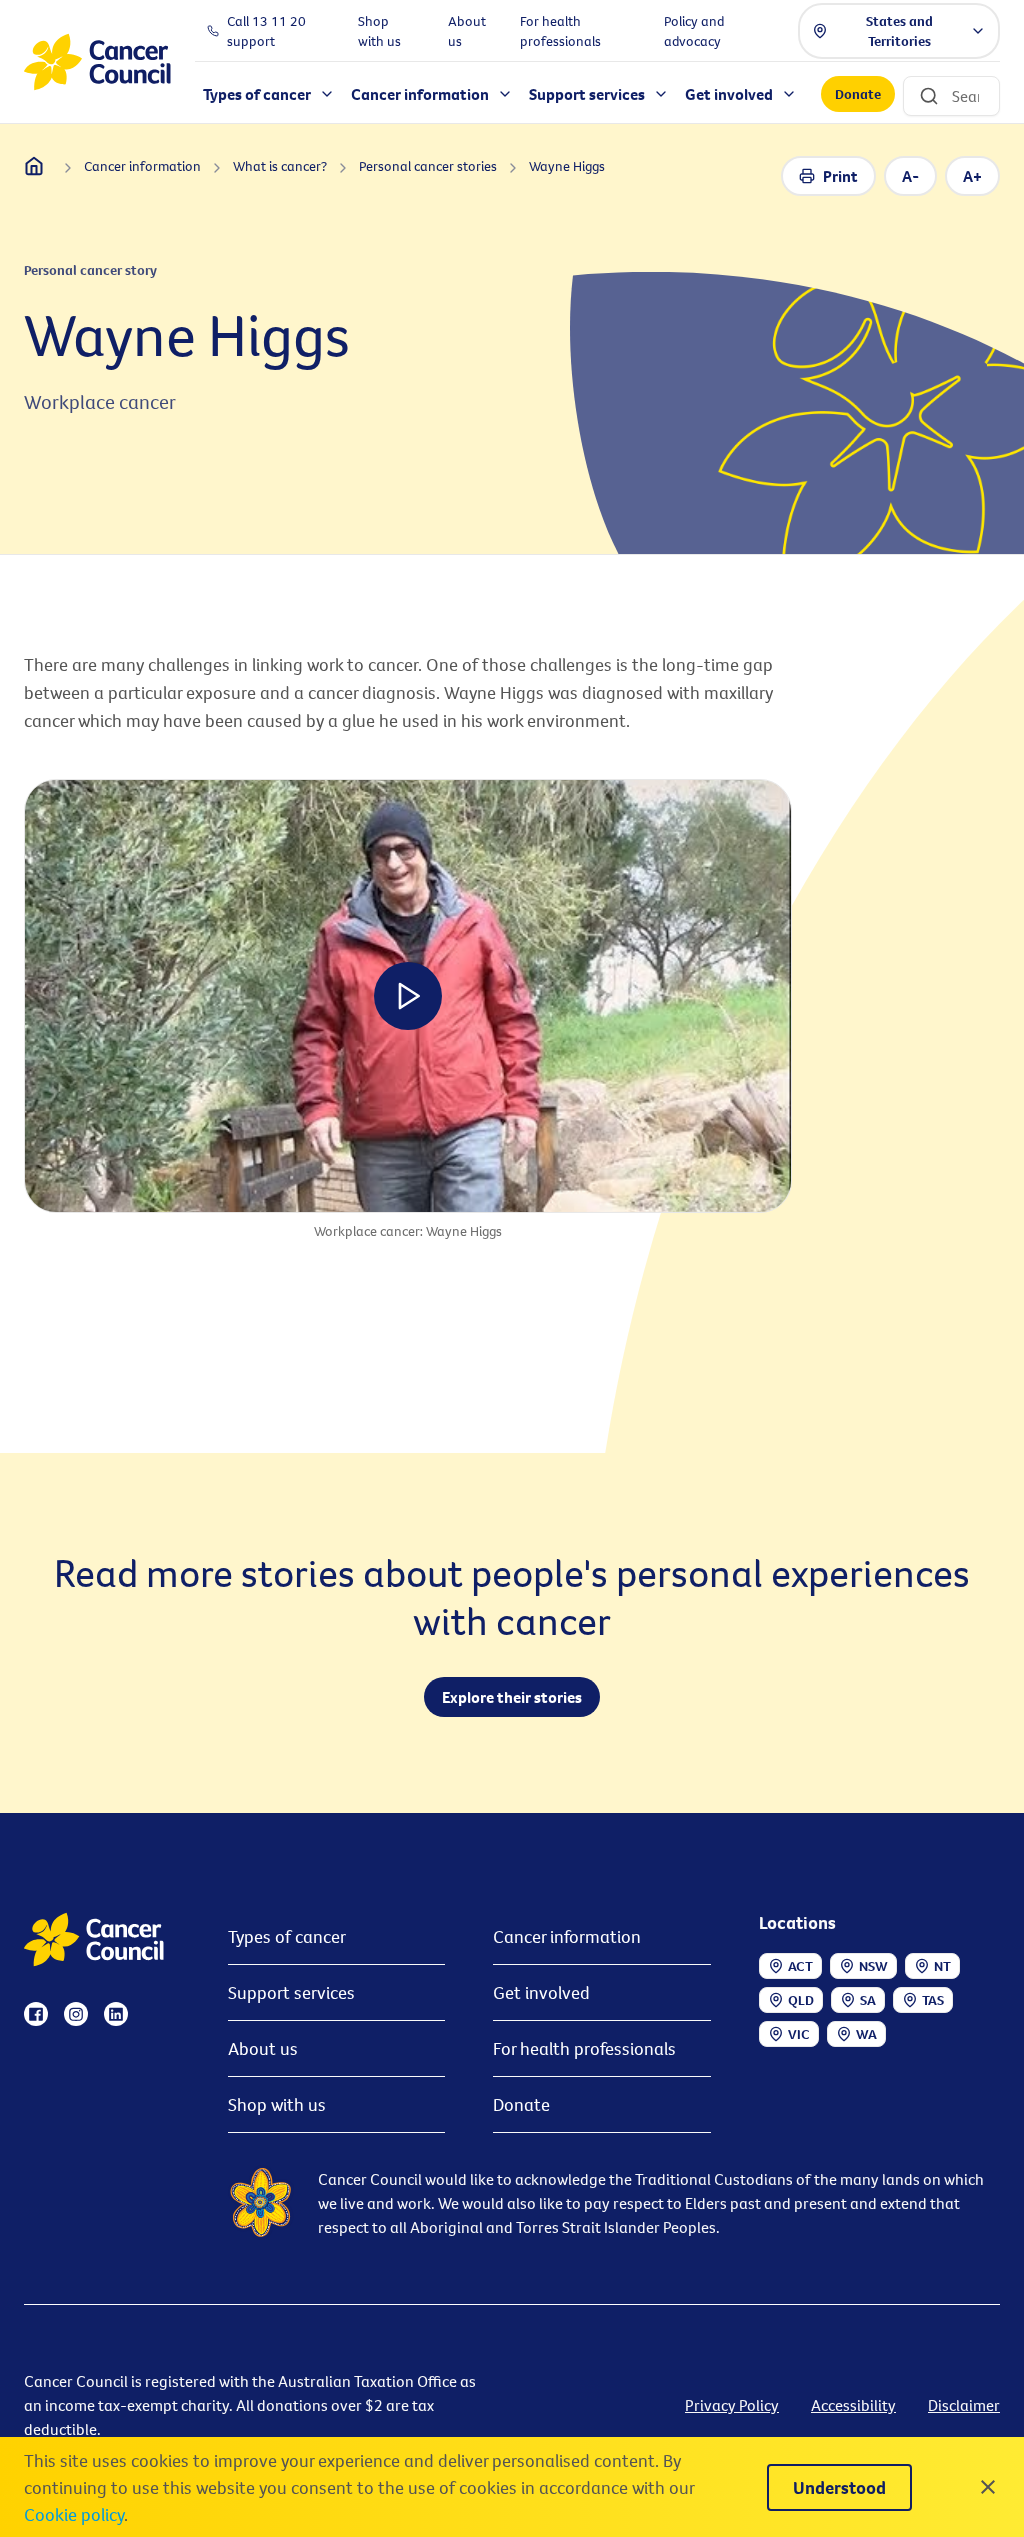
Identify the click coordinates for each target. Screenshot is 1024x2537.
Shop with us (277, 2104)
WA (866, 2034)
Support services (291, 1992)
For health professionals (584, 2048)
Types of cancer (287, 1936)
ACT (800, 1966)
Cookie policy (74, 2514)
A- (910, 176)
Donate (858, 94)
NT (942, 1966)
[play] (408, 996)
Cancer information (567, 1936)
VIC (799, 2034)
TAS (933, 2000)
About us (263, 2048)
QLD (801, 2000)
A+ (972, 176)
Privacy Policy (732, 2405)
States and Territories (899, 31)
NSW (873, 1966)
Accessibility (853, 2405)
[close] (988, 2487)
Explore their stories (512, 1697)
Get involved (541, 1992)
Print (840, 176)
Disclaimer (964, 2405)
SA (868, 2000)
